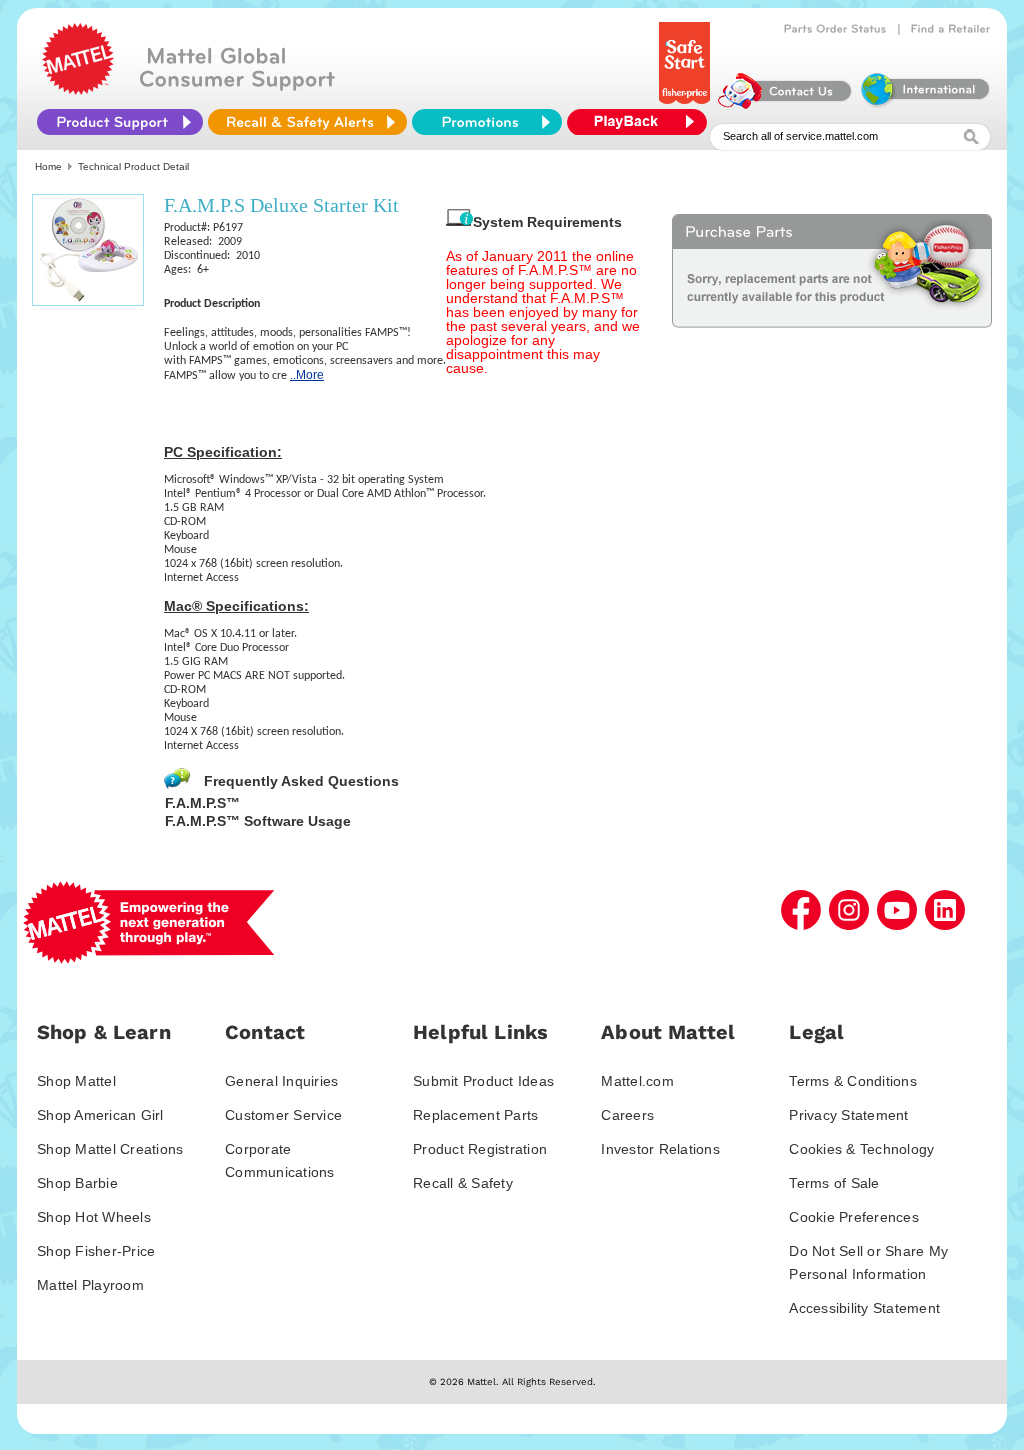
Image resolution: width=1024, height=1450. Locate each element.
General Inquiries (281, 1081)
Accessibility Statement (864, 1308)
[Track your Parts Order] (835, 29)
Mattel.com (637, 1081)
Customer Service (283, 1115)
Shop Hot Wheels (94, 1217)
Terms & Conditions (853, 1081)
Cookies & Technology (861, 1149)
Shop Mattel (76, 1081)
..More (307, 375)
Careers (627, 1115)
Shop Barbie (77, 1183)
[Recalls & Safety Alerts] (307, 122)
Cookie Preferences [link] (854, 1217)
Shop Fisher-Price (96, 1251)
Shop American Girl (100, 1115)
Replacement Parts (475, 1115)
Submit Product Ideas (483, 1081)
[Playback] (642, 122)
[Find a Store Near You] (951, 29)
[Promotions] (487, 122)
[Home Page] (78, 90)
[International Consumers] (924, 104)
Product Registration (480, 1149)
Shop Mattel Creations (110, 1149)
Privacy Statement (848, 1115)
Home (48, 166)
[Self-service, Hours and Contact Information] (785, 104)
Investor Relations (660, 1149)
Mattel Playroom (90, 1285)
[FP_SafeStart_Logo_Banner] (686, 104)
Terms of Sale (834, 1183)
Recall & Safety (463, 1183)
